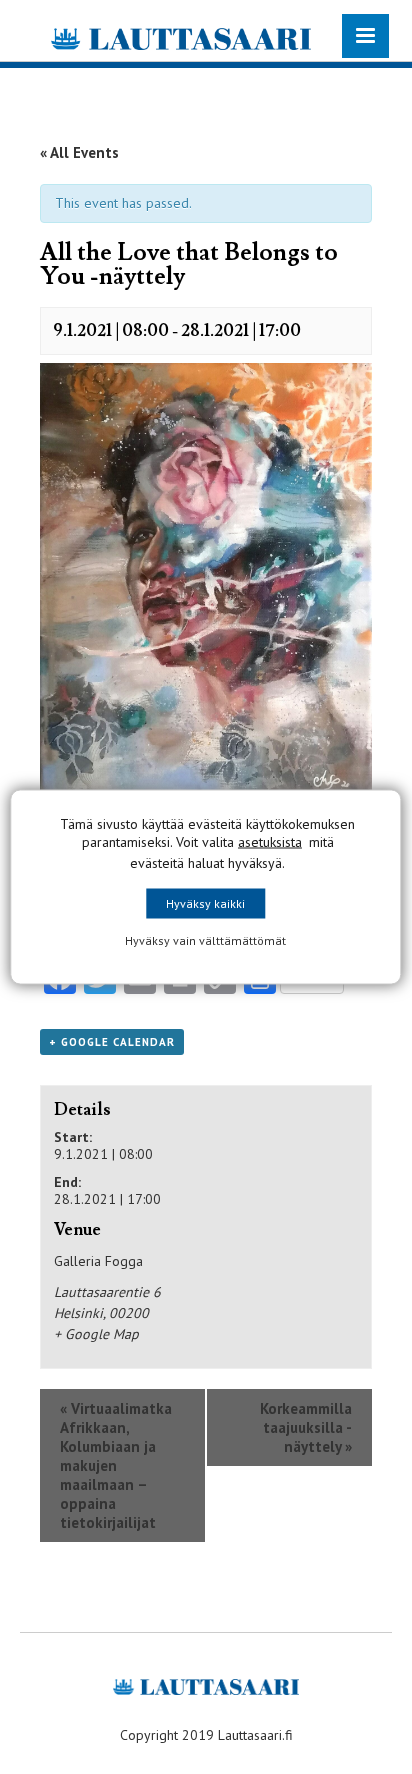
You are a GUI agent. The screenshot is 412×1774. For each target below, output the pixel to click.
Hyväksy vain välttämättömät (205, 940)
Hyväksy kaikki (205, 903)
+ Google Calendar (112, 1042)
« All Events (79, 152)
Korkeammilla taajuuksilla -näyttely (306, 1427)
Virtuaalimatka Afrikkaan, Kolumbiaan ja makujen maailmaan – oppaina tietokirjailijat (116, 1465)
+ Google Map (96, 1334)
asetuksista (270, 842)
